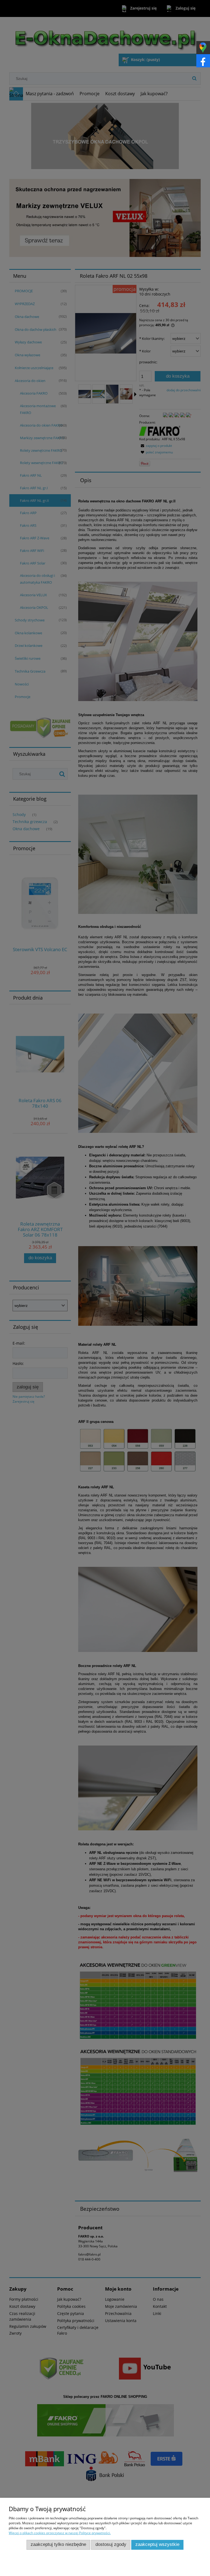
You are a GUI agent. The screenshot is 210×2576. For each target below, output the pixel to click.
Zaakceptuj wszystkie (157, 2544)
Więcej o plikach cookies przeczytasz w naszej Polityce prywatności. (60, 2533)
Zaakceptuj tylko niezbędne (58, 2544)
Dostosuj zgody (111, 2544)
